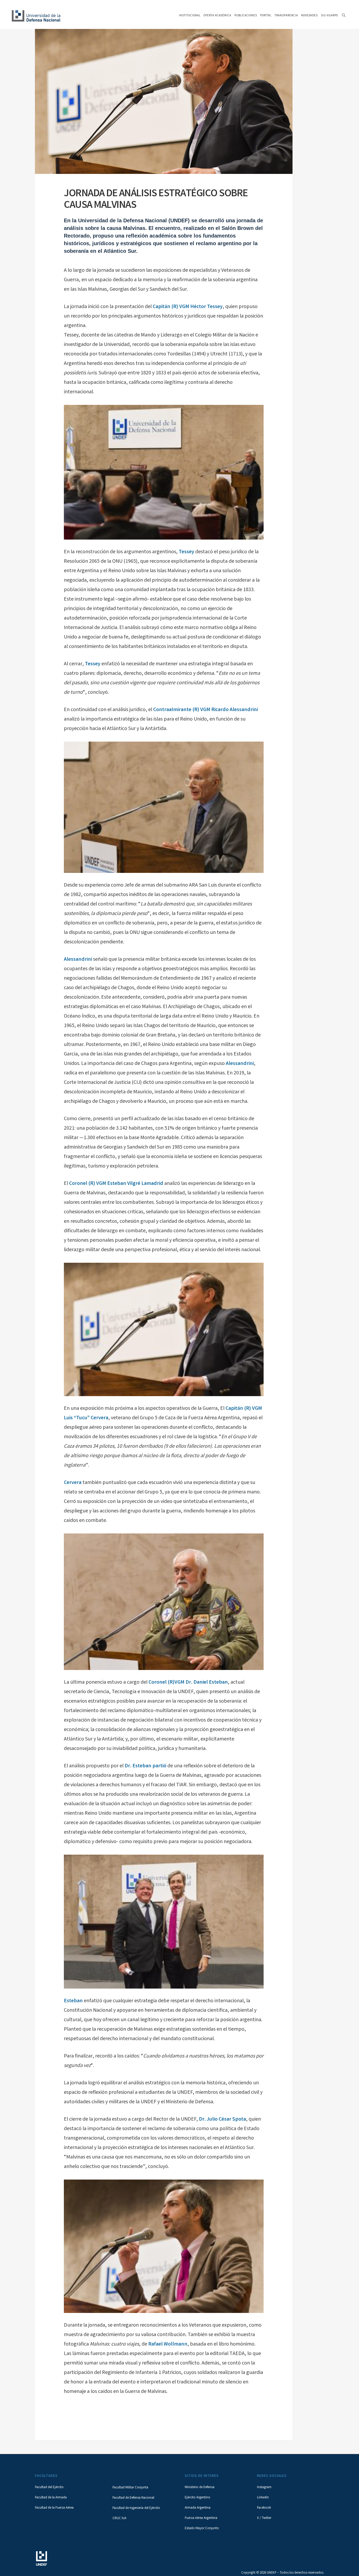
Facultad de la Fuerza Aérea (54, 2508)
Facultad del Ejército (49, 2487)
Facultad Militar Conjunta (130, 2488)
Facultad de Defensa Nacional (133, 2498)
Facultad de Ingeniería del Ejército (136, 2508)
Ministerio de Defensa (200, 2487)
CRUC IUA (119, 2519)
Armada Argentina (198, 2508)
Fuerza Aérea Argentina (201, 2518)
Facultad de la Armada (51, 2498)
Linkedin (263, 2498)
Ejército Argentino (198, 2498)
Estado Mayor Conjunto (202, 2529)
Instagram (264, 2487)
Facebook (264, 2508)
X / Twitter (264, 2518)
